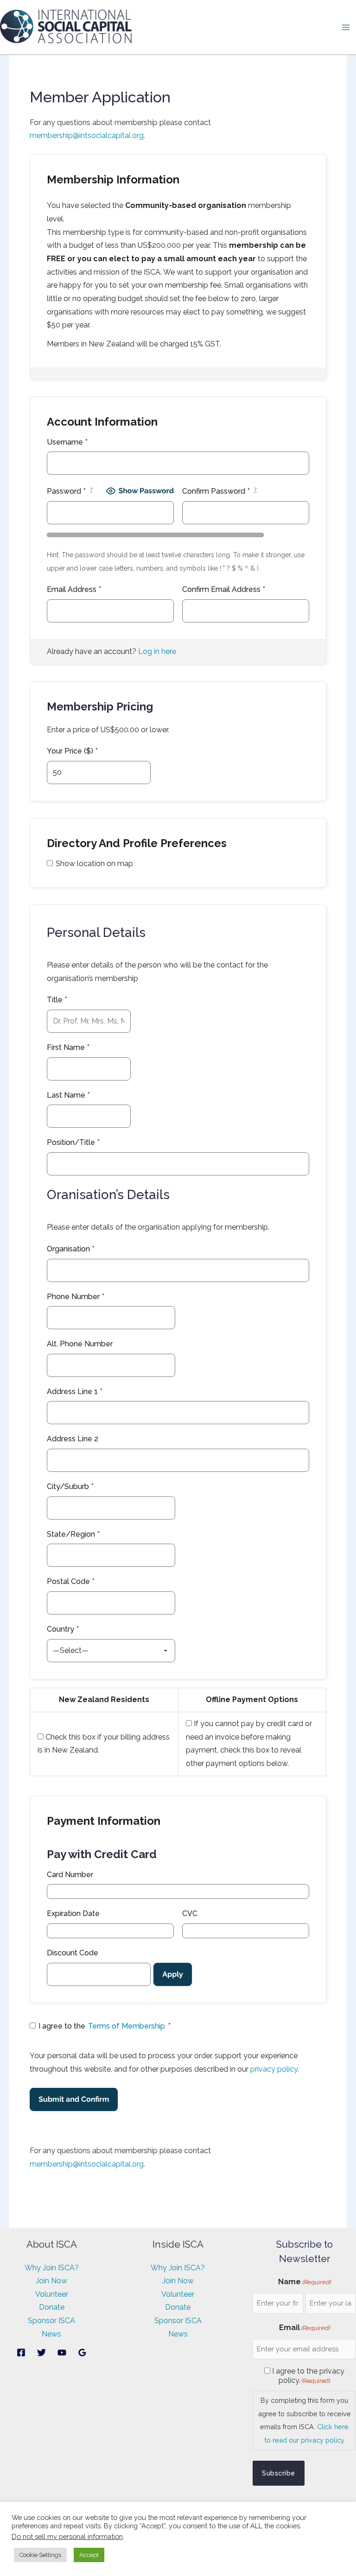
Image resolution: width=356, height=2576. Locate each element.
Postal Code (71, 1581)
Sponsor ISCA (51, 2321)
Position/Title (73, 1142)
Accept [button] (89, 2555)
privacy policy (274, 2069)
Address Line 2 (73, 1439)
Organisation (71, 1249)
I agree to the (105, 2026)
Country (63, 1629)
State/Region (73, 1534)
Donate (52, 2307)
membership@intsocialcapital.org (87, 135)
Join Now (51, 2281)
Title (57, 1000)
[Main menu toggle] (346, 27)
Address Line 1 (75, 1392)
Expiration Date (73, 1913)
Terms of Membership (127, 2026)
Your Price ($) (72, 751)
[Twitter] (41, 2353)
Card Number (70, 1875)
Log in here (157, 651)
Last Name (68, 1095)
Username (67, 442)
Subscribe (279, 2473)
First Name (68, 1047)
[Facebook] (21, 2353)
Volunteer (52, 2294)
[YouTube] (62, 2353)
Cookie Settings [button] (40, 2555)
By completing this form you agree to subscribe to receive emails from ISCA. (305, 2420)
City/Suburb (70, 1486)
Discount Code (73, 1953)
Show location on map (94, 864)
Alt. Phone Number (80, 1344)
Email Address (74, 589)
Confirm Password (219, 491)
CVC (190, 1913)
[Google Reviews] (82, 2353)
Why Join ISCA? (52, 2268)
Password (70, 491)
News (51, 2334)
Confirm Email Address (224, 589)
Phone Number (76, 1297)
